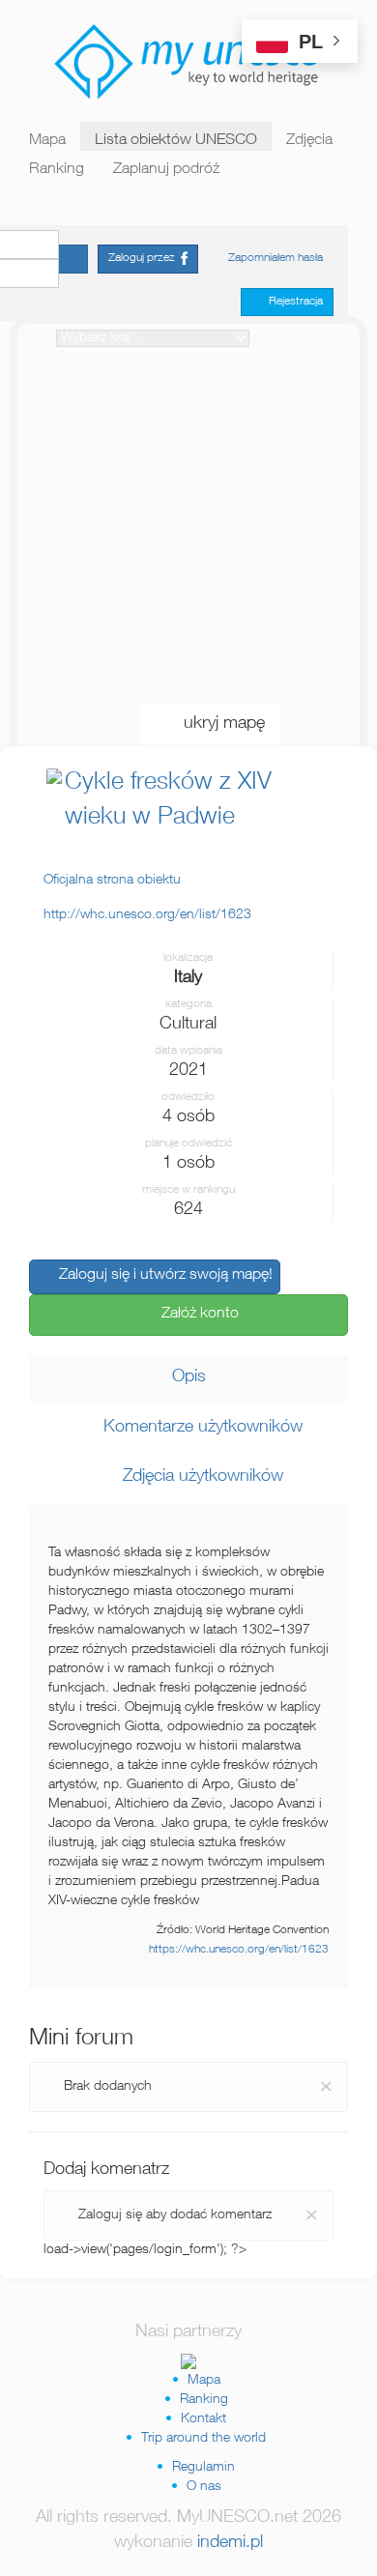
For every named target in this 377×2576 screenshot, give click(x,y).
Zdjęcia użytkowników (196, 1477)
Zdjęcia (309, 141)
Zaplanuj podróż (166, 170)
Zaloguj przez (145, 258)
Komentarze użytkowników (196, 1428)
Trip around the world (203, 2439)
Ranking (57, 170)
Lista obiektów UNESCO (176, 141)
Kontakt (203, 2419)
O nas (204, 2487)
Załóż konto (194, 1315)
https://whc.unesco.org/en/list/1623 (239, 1950)
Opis (189, 1377)
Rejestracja (291, 302)
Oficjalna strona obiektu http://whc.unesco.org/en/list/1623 (147, 898)
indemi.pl (230, 2543)
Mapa (47, 141)
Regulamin (203, 2468)
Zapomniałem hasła (275, 258)
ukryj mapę (217, 724)
